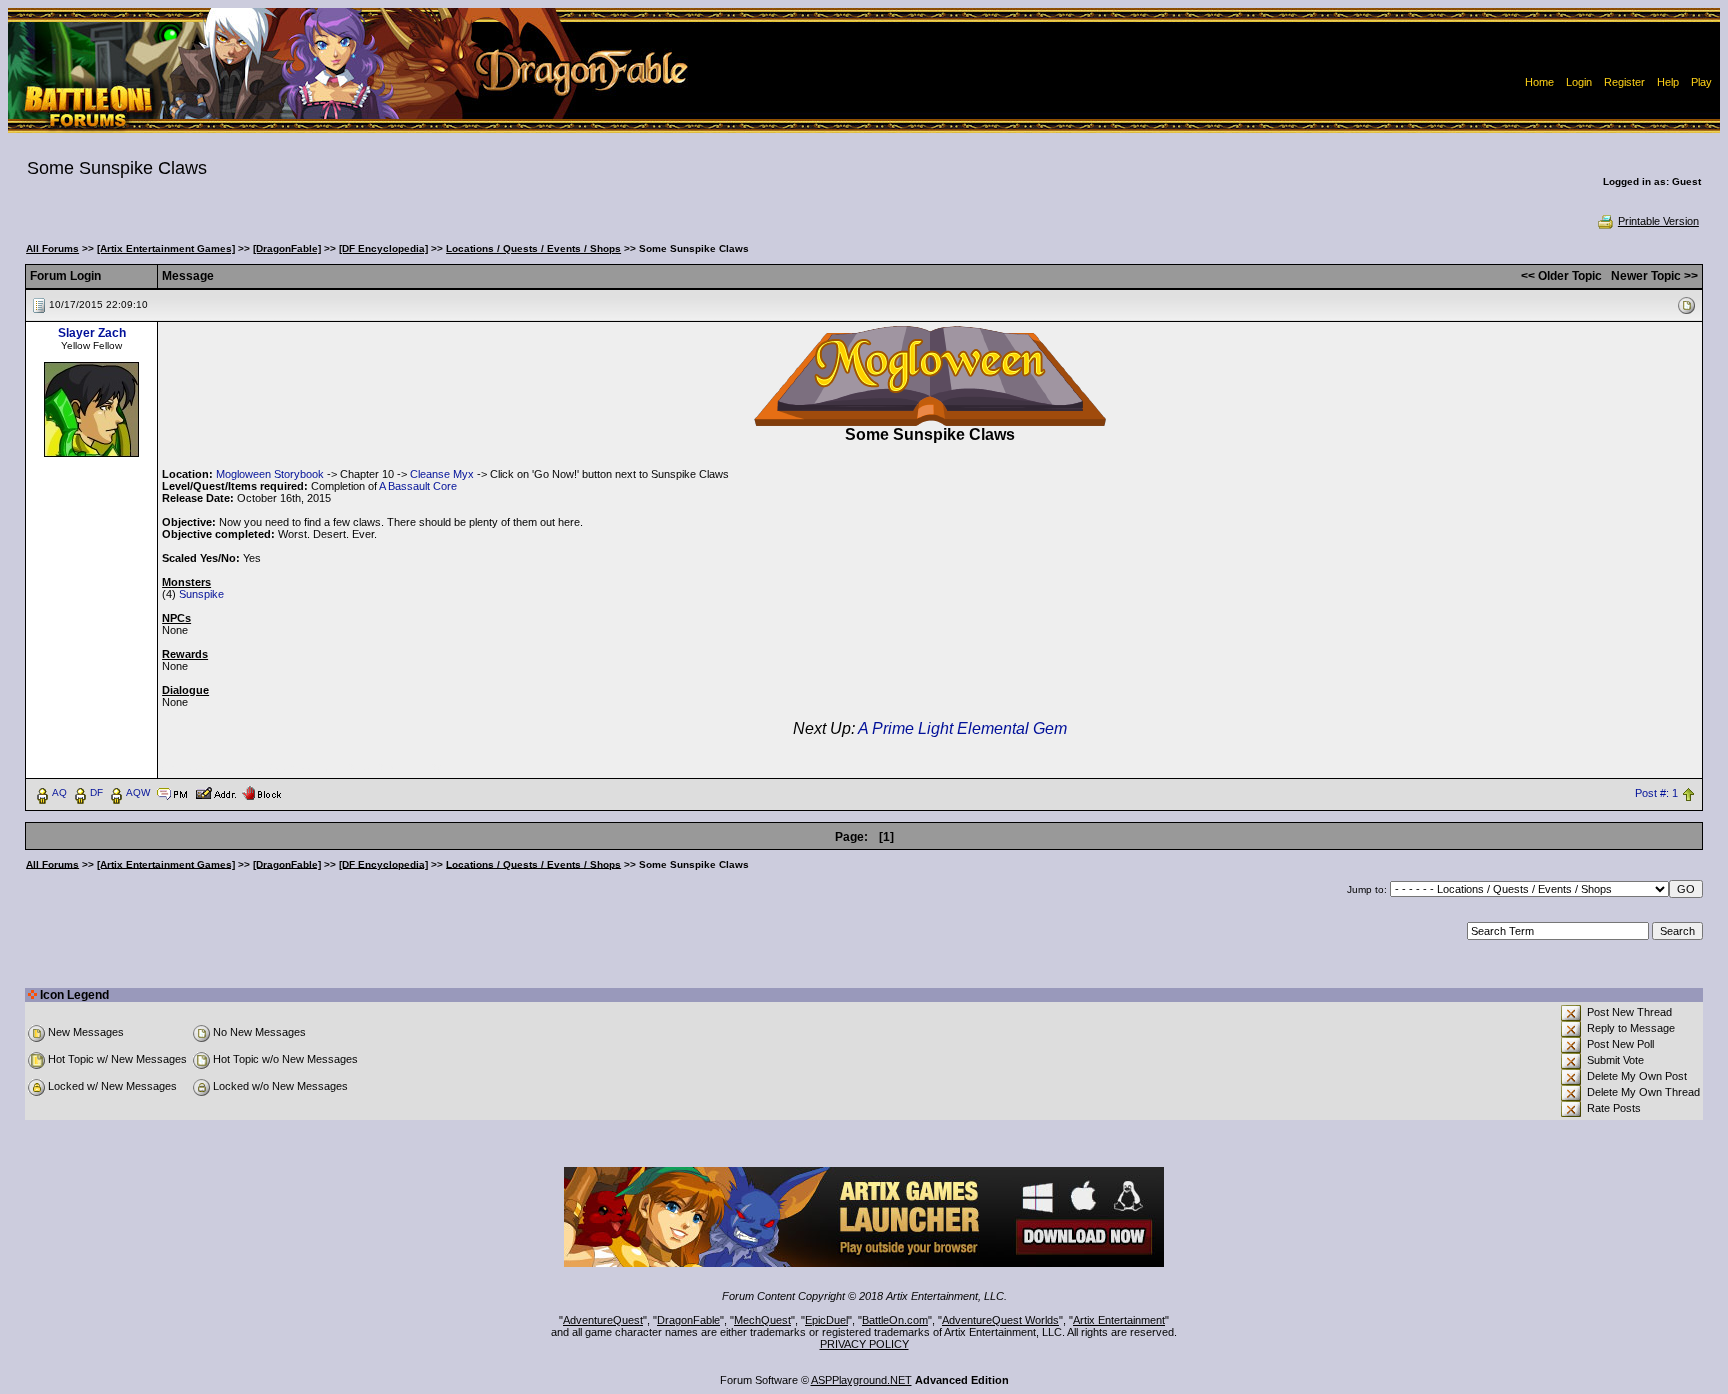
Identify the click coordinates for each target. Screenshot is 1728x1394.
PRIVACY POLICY (864, 1344)
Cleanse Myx (442, 474)
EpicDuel (826, 1320)
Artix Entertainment (1119, 1320)
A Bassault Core (418, 486)
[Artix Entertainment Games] (166, 248)
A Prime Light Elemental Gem (962, 728)
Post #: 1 (1656, 793)
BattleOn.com (895, 1320)
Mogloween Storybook (270, 474)
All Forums (52, 248)
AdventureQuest (603, 1320)
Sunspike (201, 594)
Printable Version (1658, 221)
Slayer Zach (92, 333)
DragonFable (688, 1320)
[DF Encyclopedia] (383, 248)
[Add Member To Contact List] (215, 792)
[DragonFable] (287, 248)
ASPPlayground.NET (861, 1380)
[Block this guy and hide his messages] (261, 792)
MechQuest (762, 1320)
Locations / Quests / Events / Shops (533, 248)
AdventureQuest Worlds (1000, 1320)
